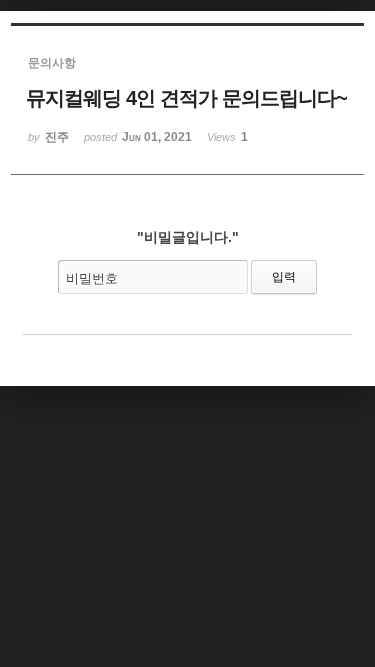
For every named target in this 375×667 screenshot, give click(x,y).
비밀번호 (92, 278)
